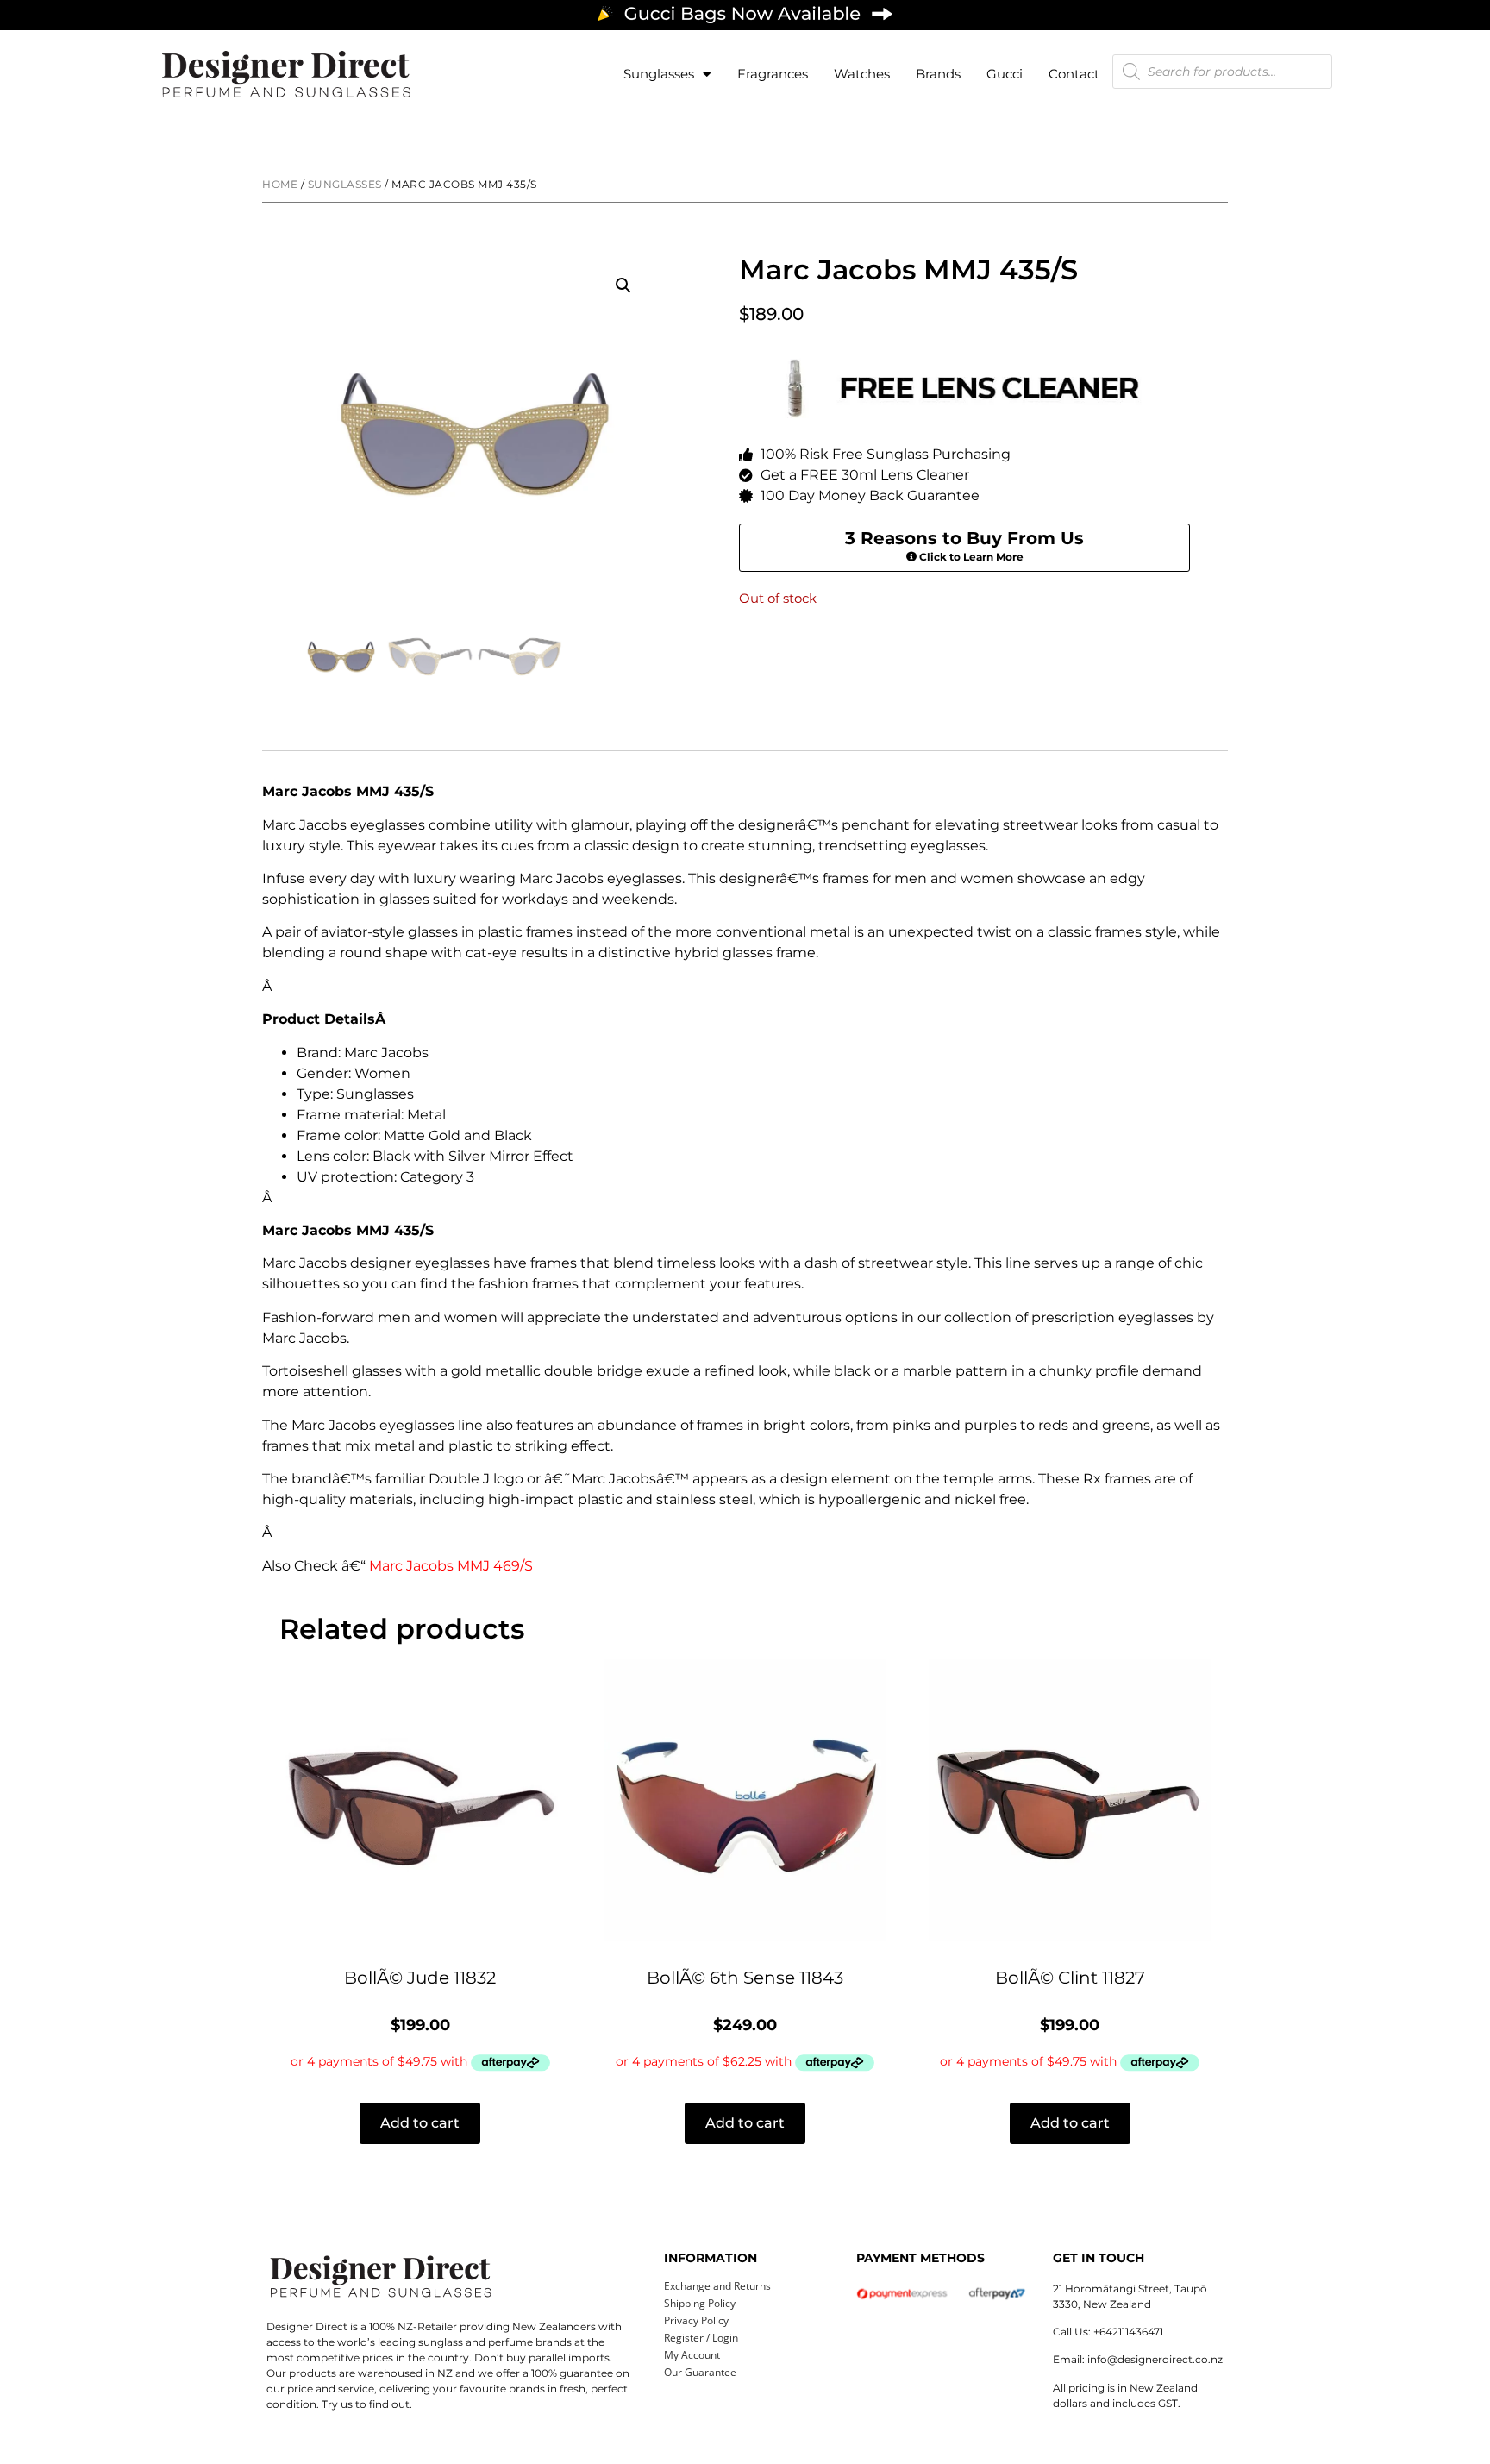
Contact (1074, 74)
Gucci (1005, 74)
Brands (938, 74)
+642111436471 (1128, 2332)
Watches (862, 74)
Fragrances (773, 74)
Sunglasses (659, 74)
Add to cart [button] (420, 2123)
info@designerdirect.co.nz (1155, 2359)
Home (280, 184)
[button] (623, 285)
